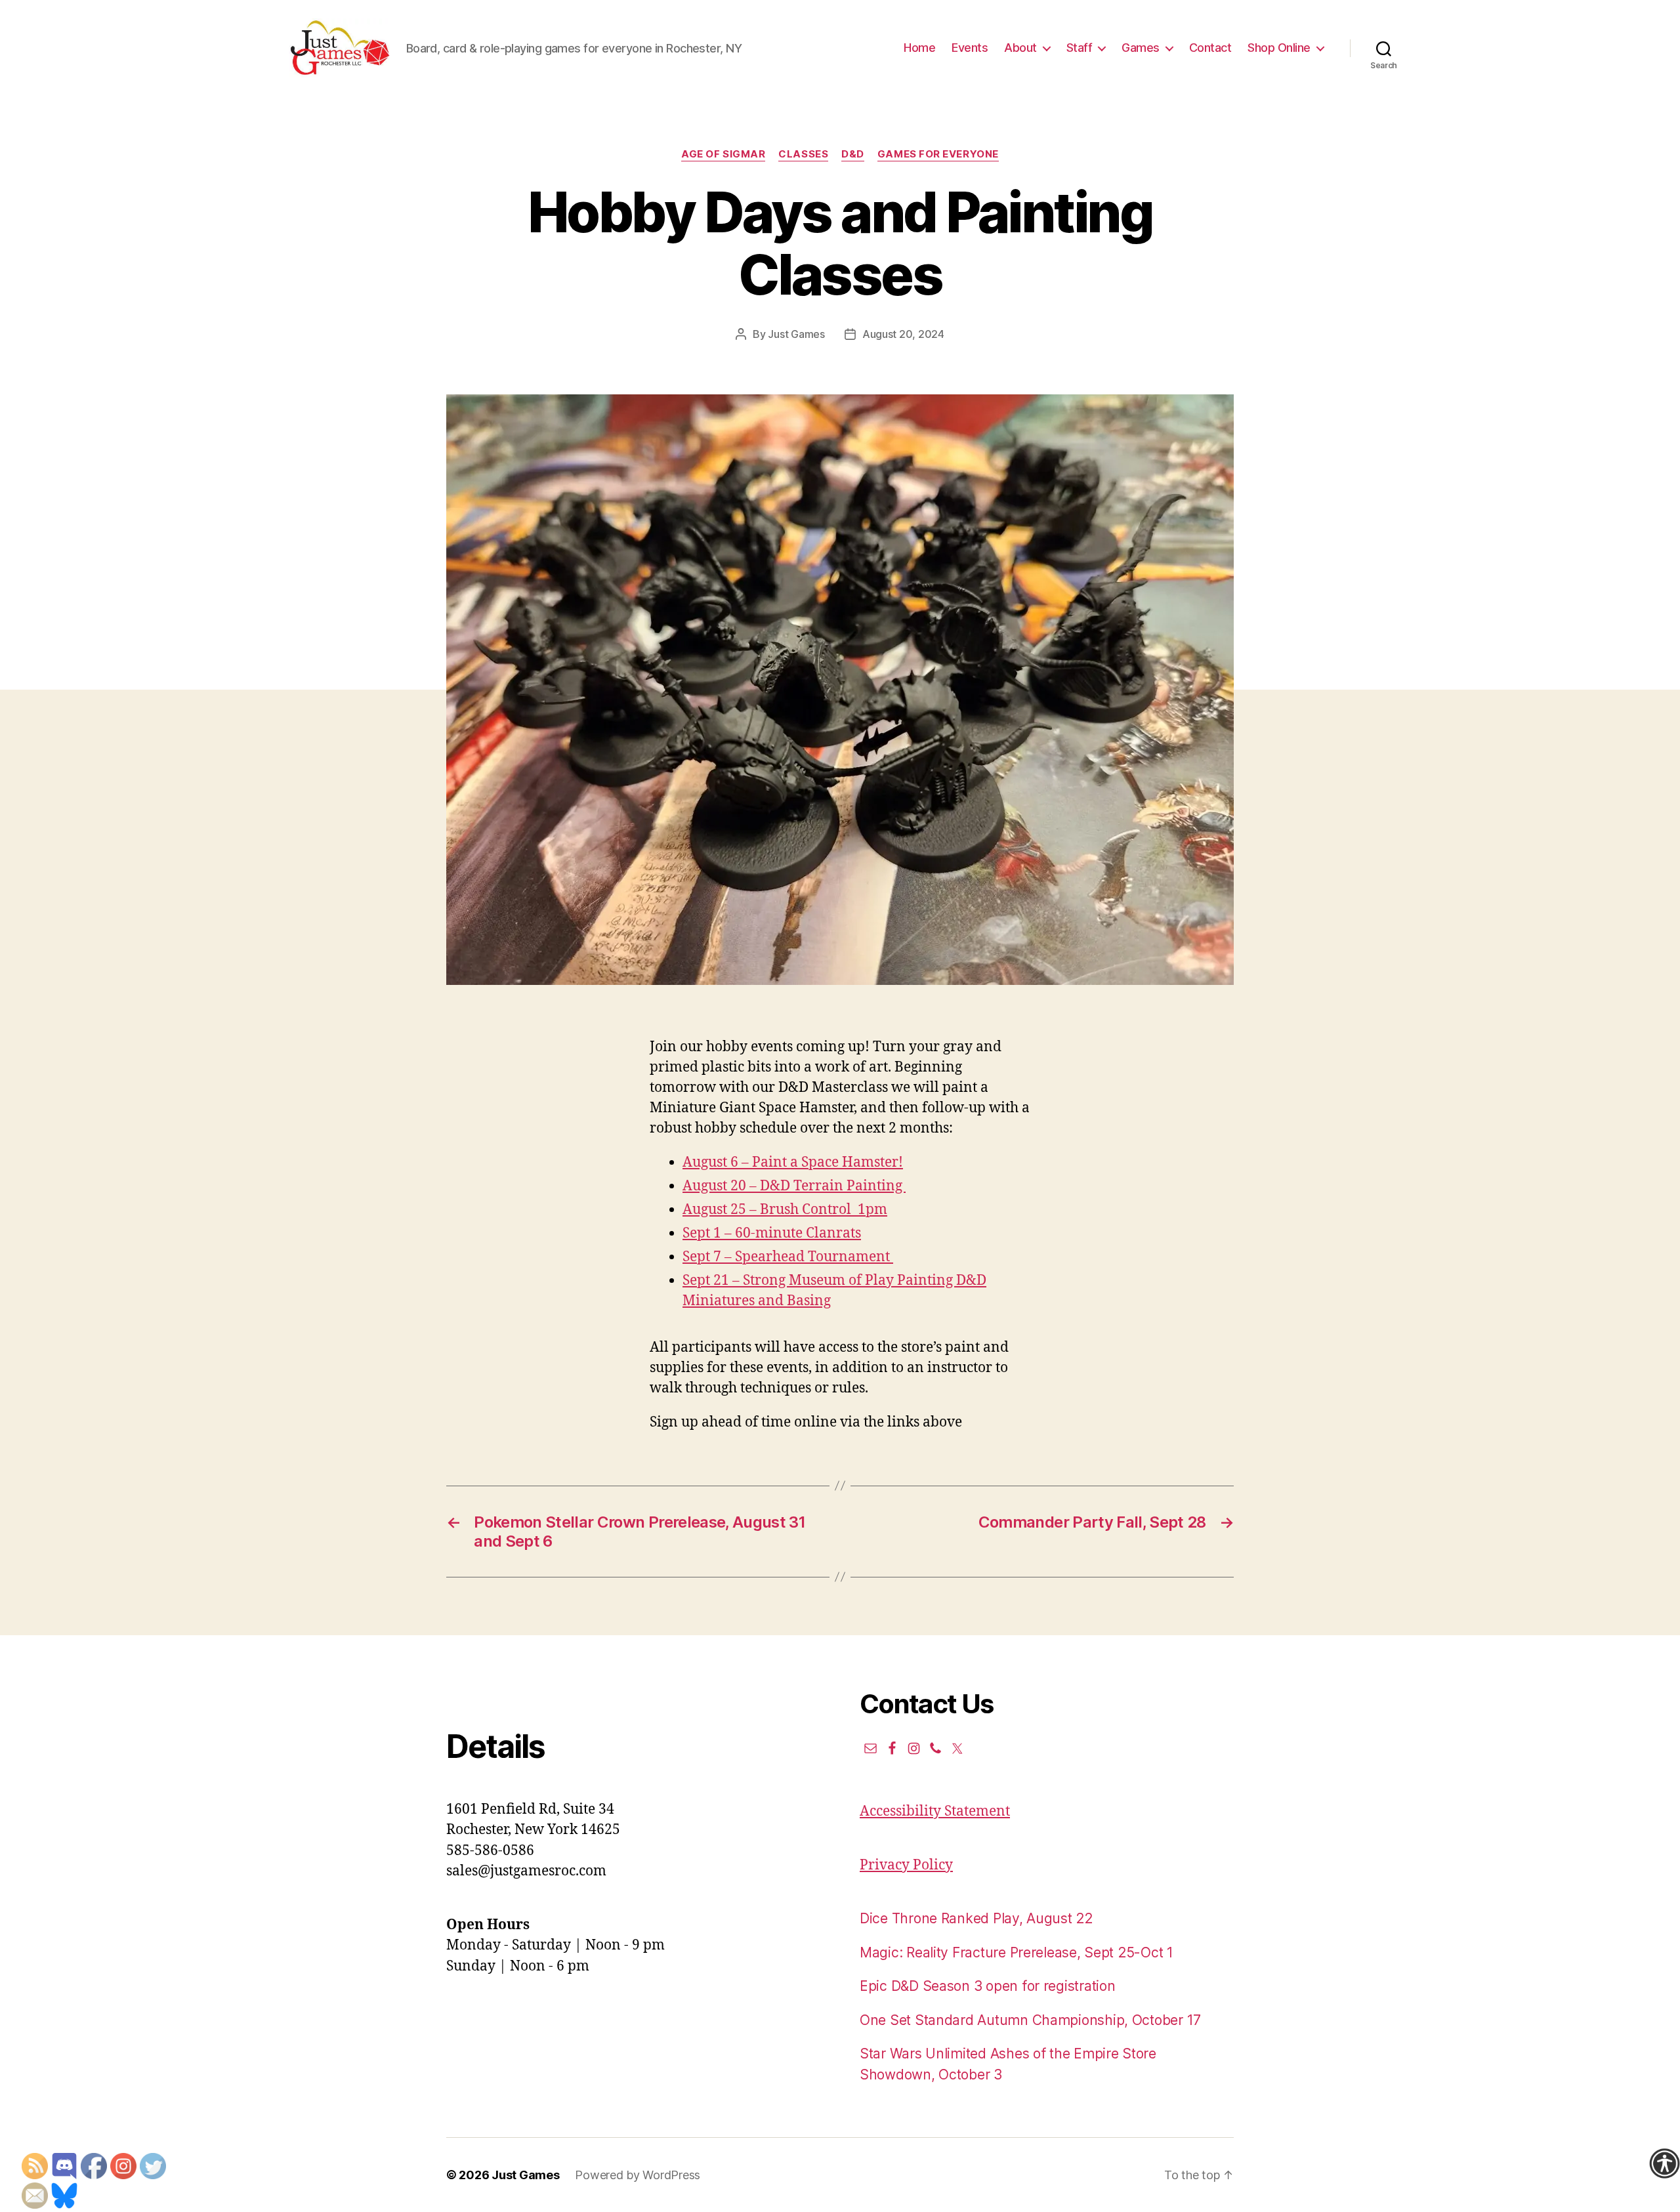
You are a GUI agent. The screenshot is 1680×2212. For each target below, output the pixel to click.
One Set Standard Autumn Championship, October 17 (1030, 2020)
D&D (853, 154)
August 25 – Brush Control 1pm (785, 1210)
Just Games (796, 334)
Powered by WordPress (638, 2175)
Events (970, 48)
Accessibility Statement (935, 1811)
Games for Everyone (938, 154)
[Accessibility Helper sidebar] (1664, 2163)
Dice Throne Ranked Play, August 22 (976, 1918)
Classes (803, 154)
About (1020, 48)
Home (919, 48)
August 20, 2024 (903, 334)
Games (1141, 48)
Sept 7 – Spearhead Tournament (788, 1257)
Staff (1080, 48)
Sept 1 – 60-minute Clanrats (772, 1233)
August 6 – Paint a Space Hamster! (793, 1162)
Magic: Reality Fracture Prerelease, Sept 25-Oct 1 (1017, 1952)
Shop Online (1279, 48)
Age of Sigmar (723, 154)
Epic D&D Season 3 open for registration (987, 1986)
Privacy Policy (906, 1865)
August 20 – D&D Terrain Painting (794, 1186)
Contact (1210, 48)
